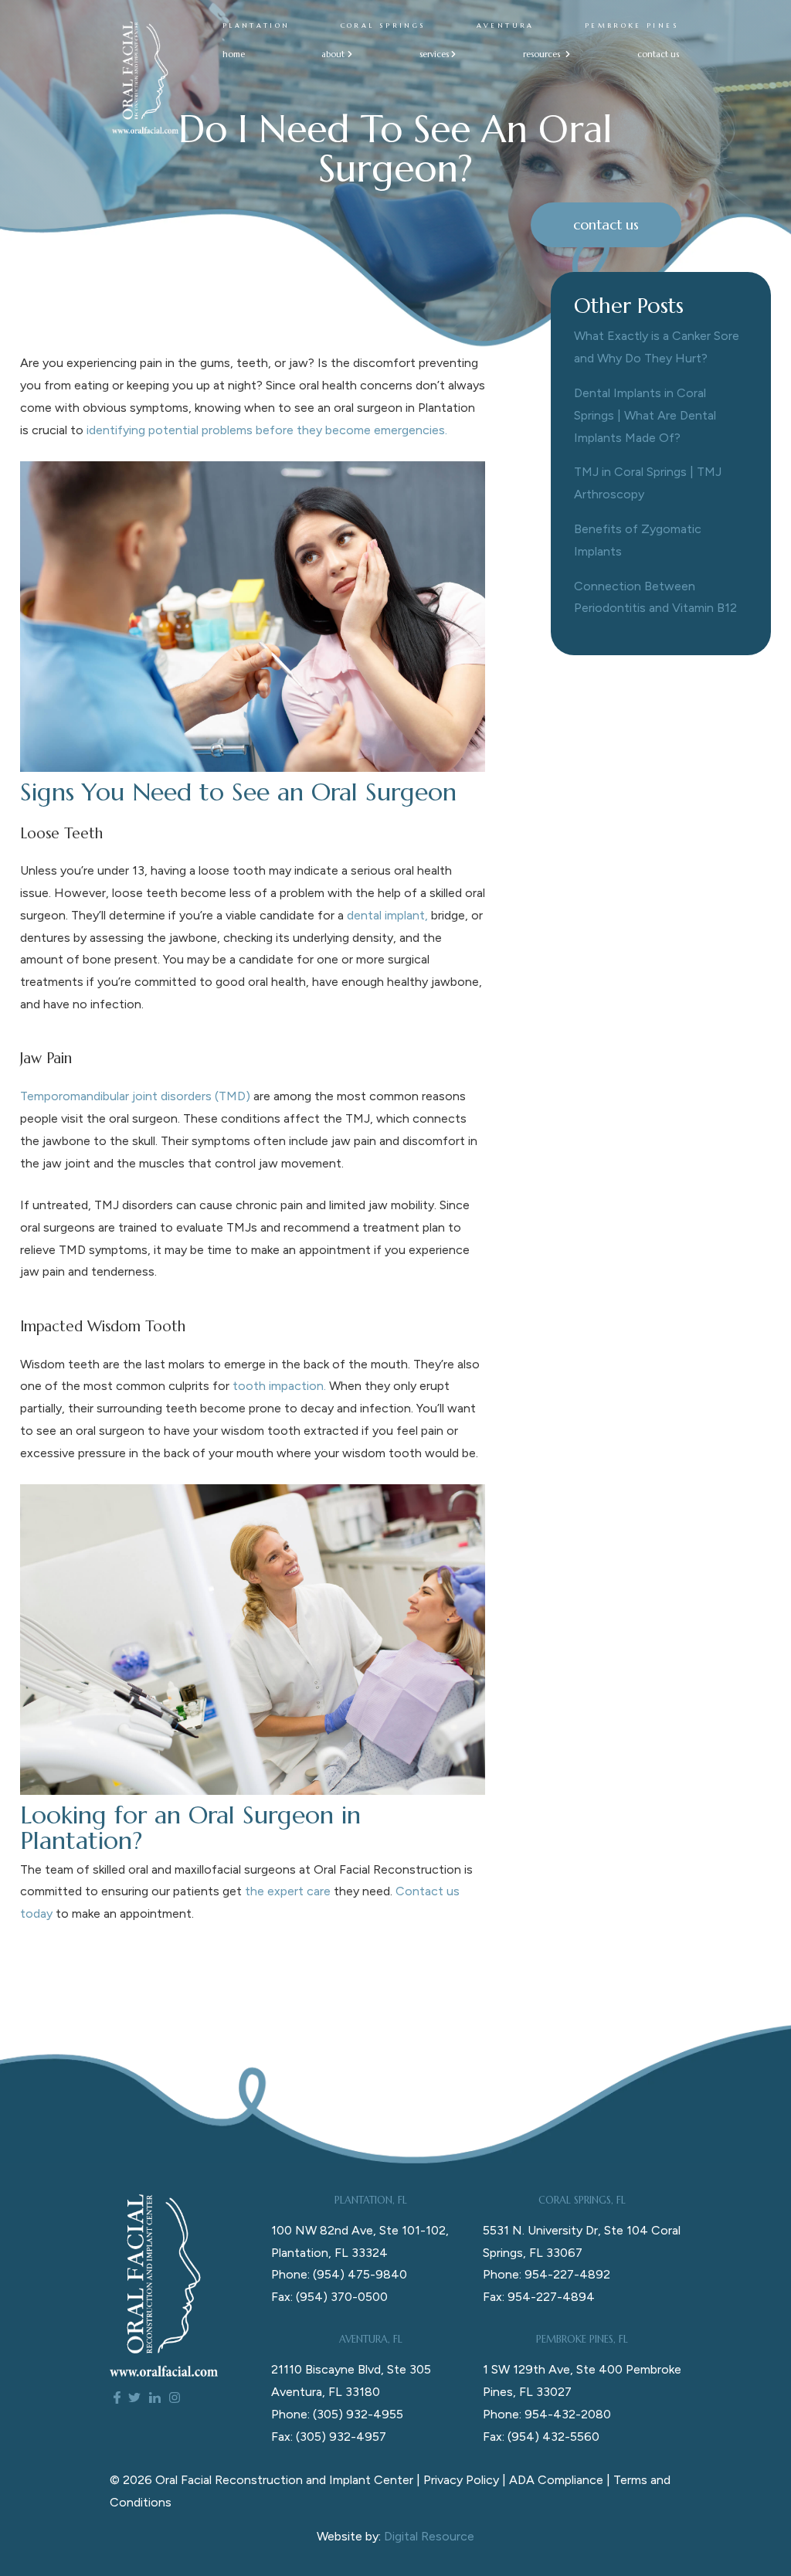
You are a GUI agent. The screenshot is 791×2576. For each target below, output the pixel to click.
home (234, 54)
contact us (658, 54)
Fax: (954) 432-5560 (541, 2437)
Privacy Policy (461, 2480)
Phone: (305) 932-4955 (337, 2414)
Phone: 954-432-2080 (547, 2414)
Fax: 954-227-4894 (539, 2297)
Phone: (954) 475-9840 (339, 2274)
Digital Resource (429, 2536)
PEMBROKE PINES (632, 25)
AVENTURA (506, 25)
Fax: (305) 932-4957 (329, 2437)
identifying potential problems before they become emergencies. (267, 430)
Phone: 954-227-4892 (547, 2274)
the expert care (288, 1891)
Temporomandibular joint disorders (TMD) (135, 1096)
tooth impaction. (279, 1386)
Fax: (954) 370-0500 (329, 2297)
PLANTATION (256, 25)
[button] (332, 54)
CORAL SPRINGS (384, 25)
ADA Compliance (556, 2480)
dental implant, (387, 915)
